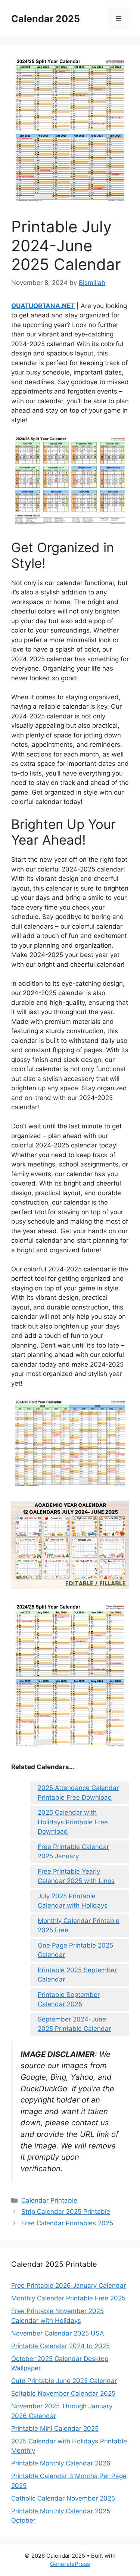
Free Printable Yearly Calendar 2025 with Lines (76, 1876)
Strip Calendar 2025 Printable (66, 2212)
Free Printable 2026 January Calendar (69, 2286)
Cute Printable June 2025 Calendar (64, 2381)
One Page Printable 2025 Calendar (75, 1950)
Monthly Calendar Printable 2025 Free (79, 1926)
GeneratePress (70, 2564)
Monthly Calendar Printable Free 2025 (68, 2298)
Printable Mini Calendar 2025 (55, 2429)
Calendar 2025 (46, 19)
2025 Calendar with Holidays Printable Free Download (73, 1822)
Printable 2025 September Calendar (77, 1975)
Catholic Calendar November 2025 (63, 2498)
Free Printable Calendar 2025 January (73, 1852)
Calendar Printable (49, 2200)
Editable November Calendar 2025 (63, 2393)
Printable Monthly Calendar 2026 (61, 2463)
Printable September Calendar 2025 (69, 1999)
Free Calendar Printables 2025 (67, 2223)
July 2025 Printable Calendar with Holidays (73, 1901)
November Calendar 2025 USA (58, 2333)
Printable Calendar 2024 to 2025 (60, 2346)
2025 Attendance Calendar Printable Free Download (78, 1793)
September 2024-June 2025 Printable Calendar (74, 2024)
